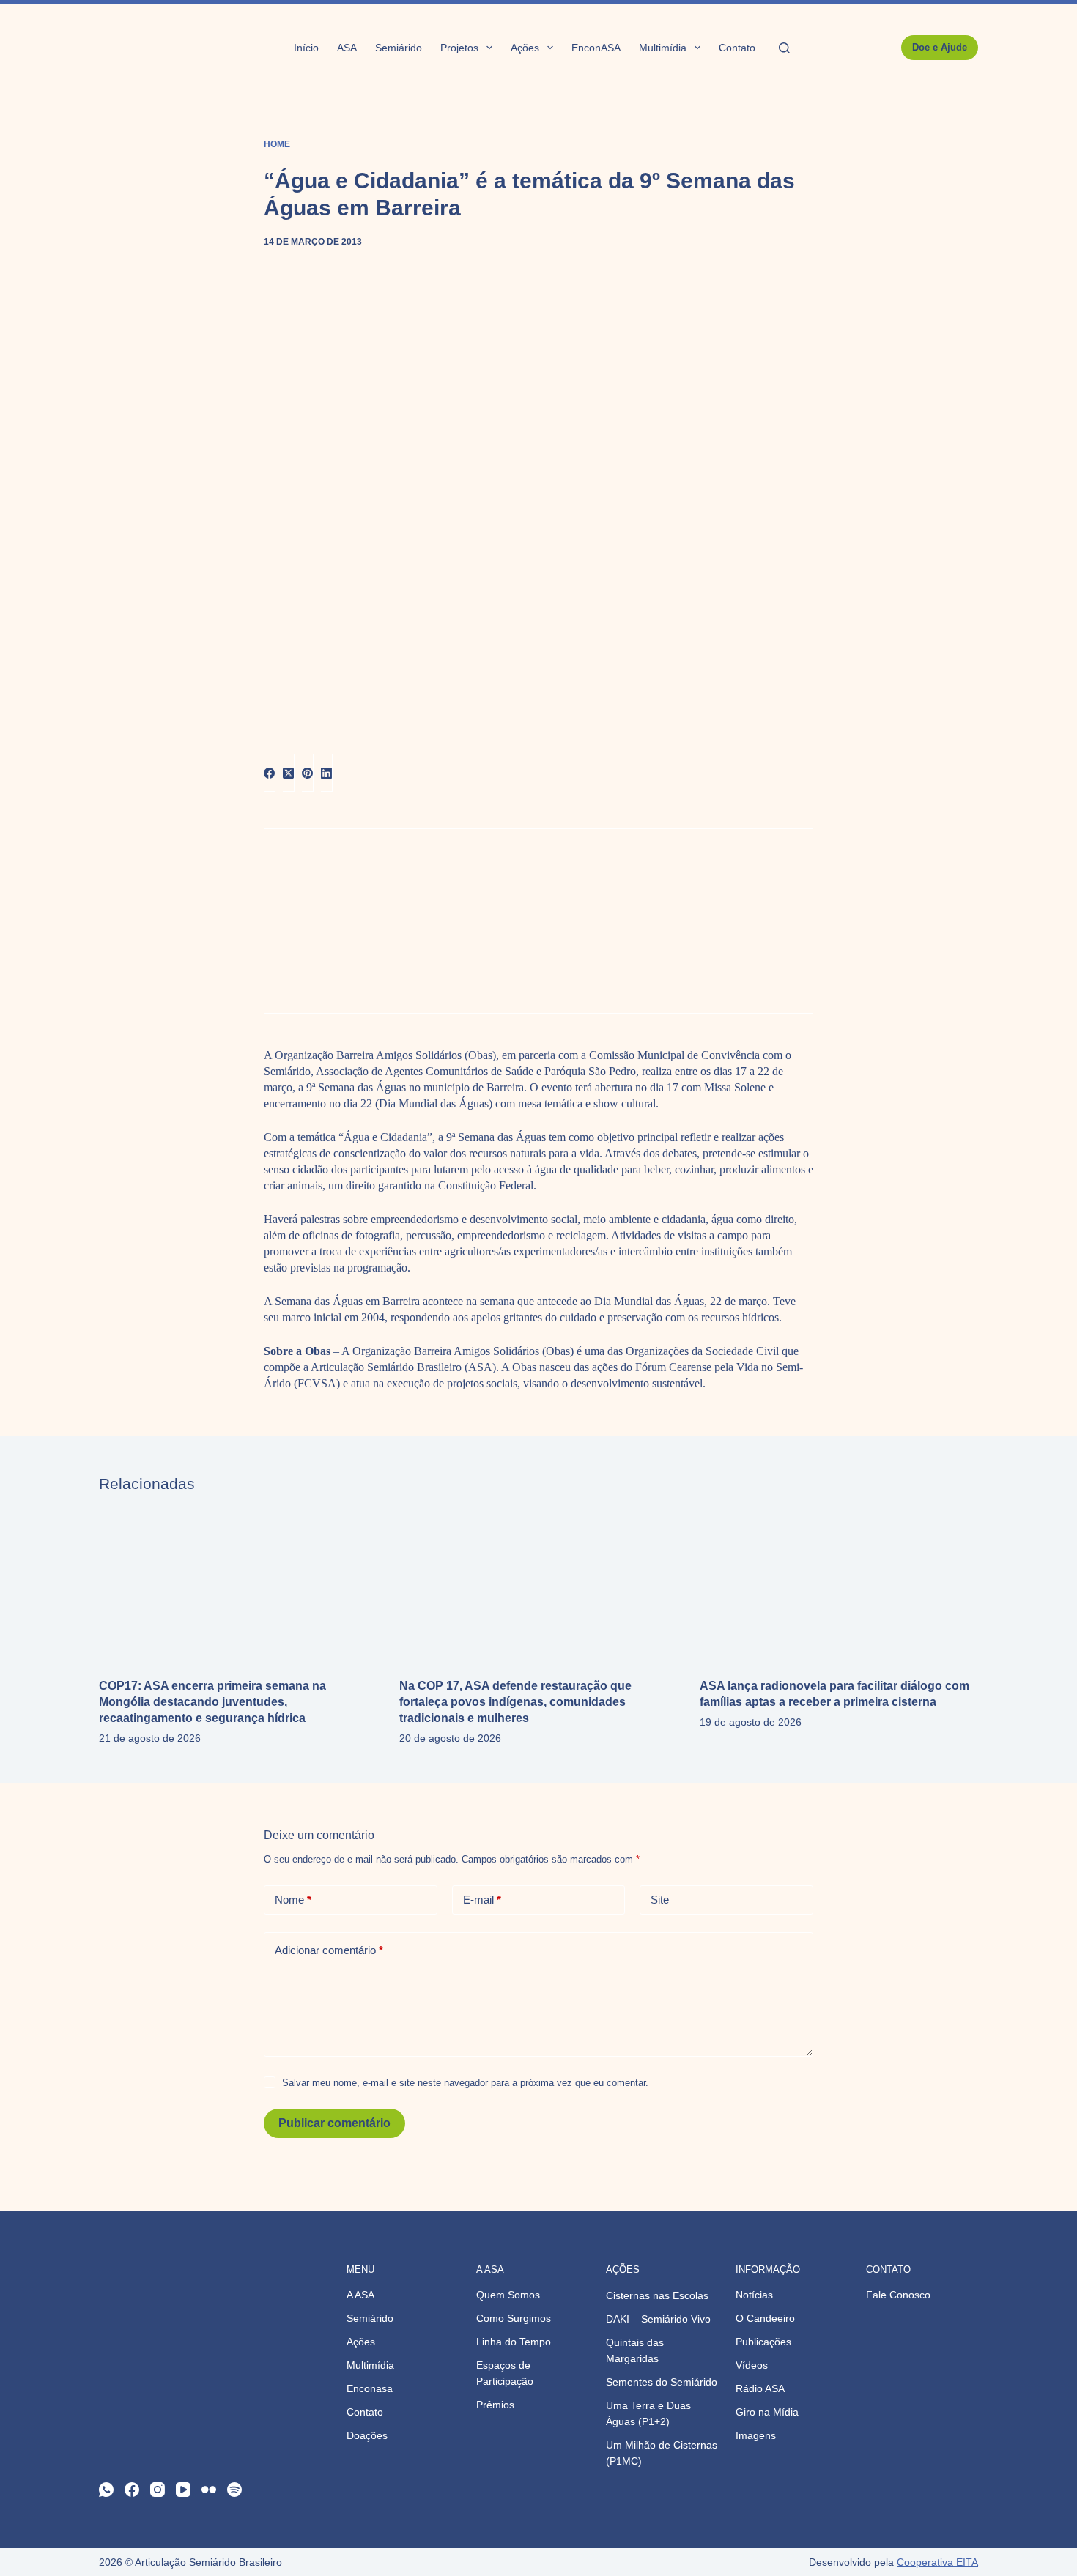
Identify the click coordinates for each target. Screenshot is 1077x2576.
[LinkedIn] (327, 773)
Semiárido (399, 48)
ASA (347, 48)
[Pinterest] (308, 773)
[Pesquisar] (784, 48)
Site (660, 1900)
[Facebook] (270, 773)
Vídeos (752, 2365)
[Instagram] (158, 2490)
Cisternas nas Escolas (657, 2295)
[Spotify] (234, 2490)
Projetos (459, 48)
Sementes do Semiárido (662, 2382)
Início (306, 48)
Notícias (754, 2295)
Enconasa (370, 2388)
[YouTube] (183, 2490)
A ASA (360, 2295)
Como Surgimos (514, 2318)
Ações (525, 48)
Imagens (756, 2435)
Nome (293, 1900)
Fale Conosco (898, 2295)
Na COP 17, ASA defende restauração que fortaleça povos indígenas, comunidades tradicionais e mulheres (515, 1702)
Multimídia (663, 48)
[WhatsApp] (106, 2490)
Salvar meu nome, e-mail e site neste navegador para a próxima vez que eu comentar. (465, 2083)
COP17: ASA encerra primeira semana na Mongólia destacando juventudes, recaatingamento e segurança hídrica (212, 1702)
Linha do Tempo (514, 2342)
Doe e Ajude (940, 47)
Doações (367, 2435)
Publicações (763, 2342)
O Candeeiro (765, 2318)
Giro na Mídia (767, 2412)
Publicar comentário (334, 2123)
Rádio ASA (760, 2388)
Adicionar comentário (329, 1950)
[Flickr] (209, 2490)
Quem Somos (508, 2295)
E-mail (482, 1900)
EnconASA (596, 48)
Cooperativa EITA (937, 2562)
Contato (737, 48)
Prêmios (495, 2405)
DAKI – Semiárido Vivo (658, 2319)
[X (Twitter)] (289, 773)
